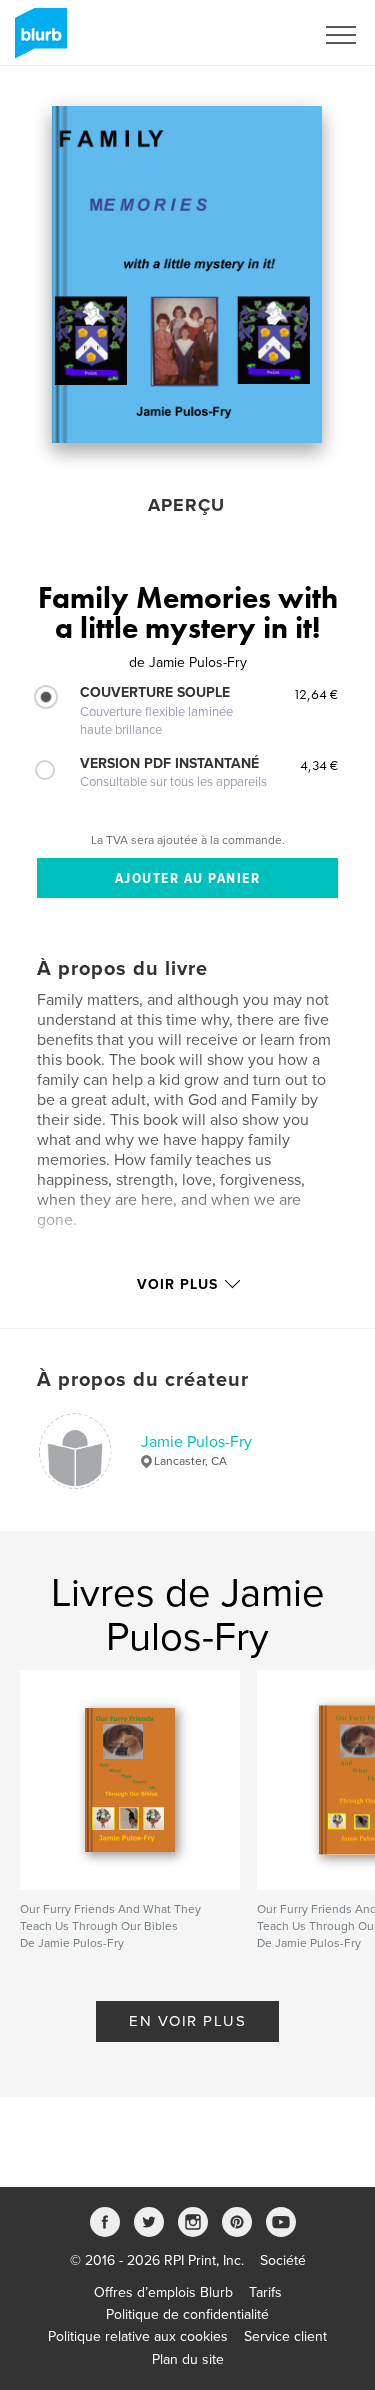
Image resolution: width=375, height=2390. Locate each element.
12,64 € (315, 694)
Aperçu (186, 505)
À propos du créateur (143, 1380)
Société (283, 2260)
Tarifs (265, 2292)
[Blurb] (37, 41)
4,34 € (319, 765)
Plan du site (188, 2359)
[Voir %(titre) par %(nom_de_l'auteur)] (187, 274)
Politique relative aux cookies (138, 2336)
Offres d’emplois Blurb (163, 2292)
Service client (285, 2336)
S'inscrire (259, 35)
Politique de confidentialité (187, 2314)
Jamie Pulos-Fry (196, 1442)
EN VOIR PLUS (187, 2021)
